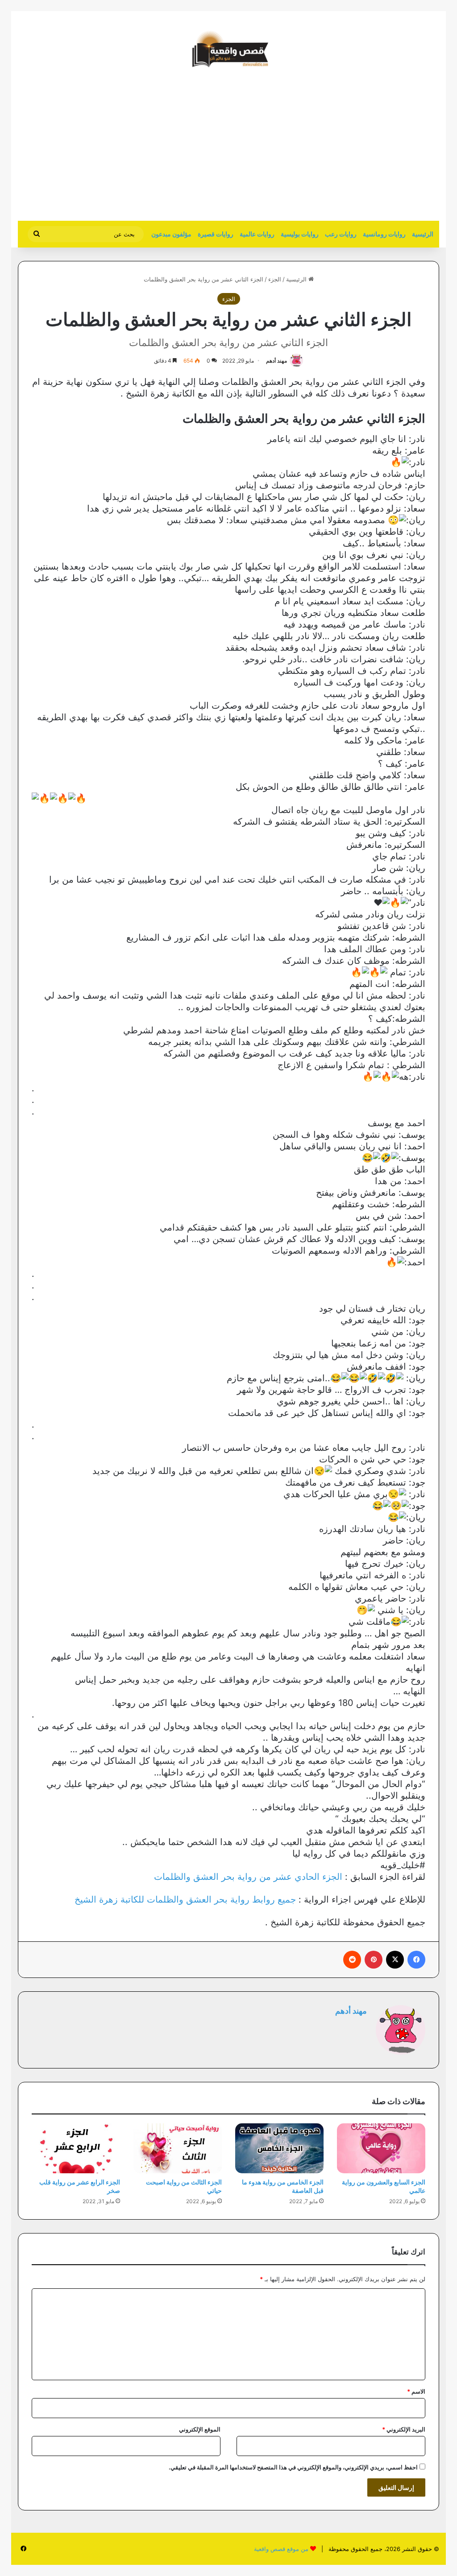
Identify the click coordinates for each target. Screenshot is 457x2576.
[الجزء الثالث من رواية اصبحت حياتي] (178, 2148)
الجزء (275, 279)
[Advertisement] (364, 149)
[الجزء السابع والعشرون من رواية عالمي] (381, 2148)
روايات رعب (341, 234)
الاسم (416, 2391)
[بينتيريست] (374, 1960)
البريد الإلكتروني (404, 2429)
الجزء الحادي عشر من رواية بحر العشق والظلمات (248, 1877)
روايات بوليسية (300, 234)
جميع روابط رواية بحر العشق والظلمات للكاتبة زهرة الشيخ (185, 1899)
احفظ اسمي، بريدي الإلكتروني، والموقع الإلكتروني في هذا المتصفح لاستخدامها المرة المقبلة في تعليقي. (293, 2467)
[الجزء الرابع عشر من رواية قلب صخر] (76, 2148)
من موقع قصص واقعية (281, 2549)
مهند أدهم (276, 361)
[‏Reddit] (352, 1960)
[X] (395, 1960)
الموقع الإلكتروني (200, 2429)
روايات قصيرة (216, 234)
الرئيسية (423, 234)
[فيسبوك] (416, 1960)
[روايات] (228, 49)
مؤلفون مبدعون (171, 234)
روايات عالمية (257, 234)
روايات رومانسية (384, 234)
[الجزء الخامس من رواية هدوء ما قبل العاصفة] (279, 2148)
